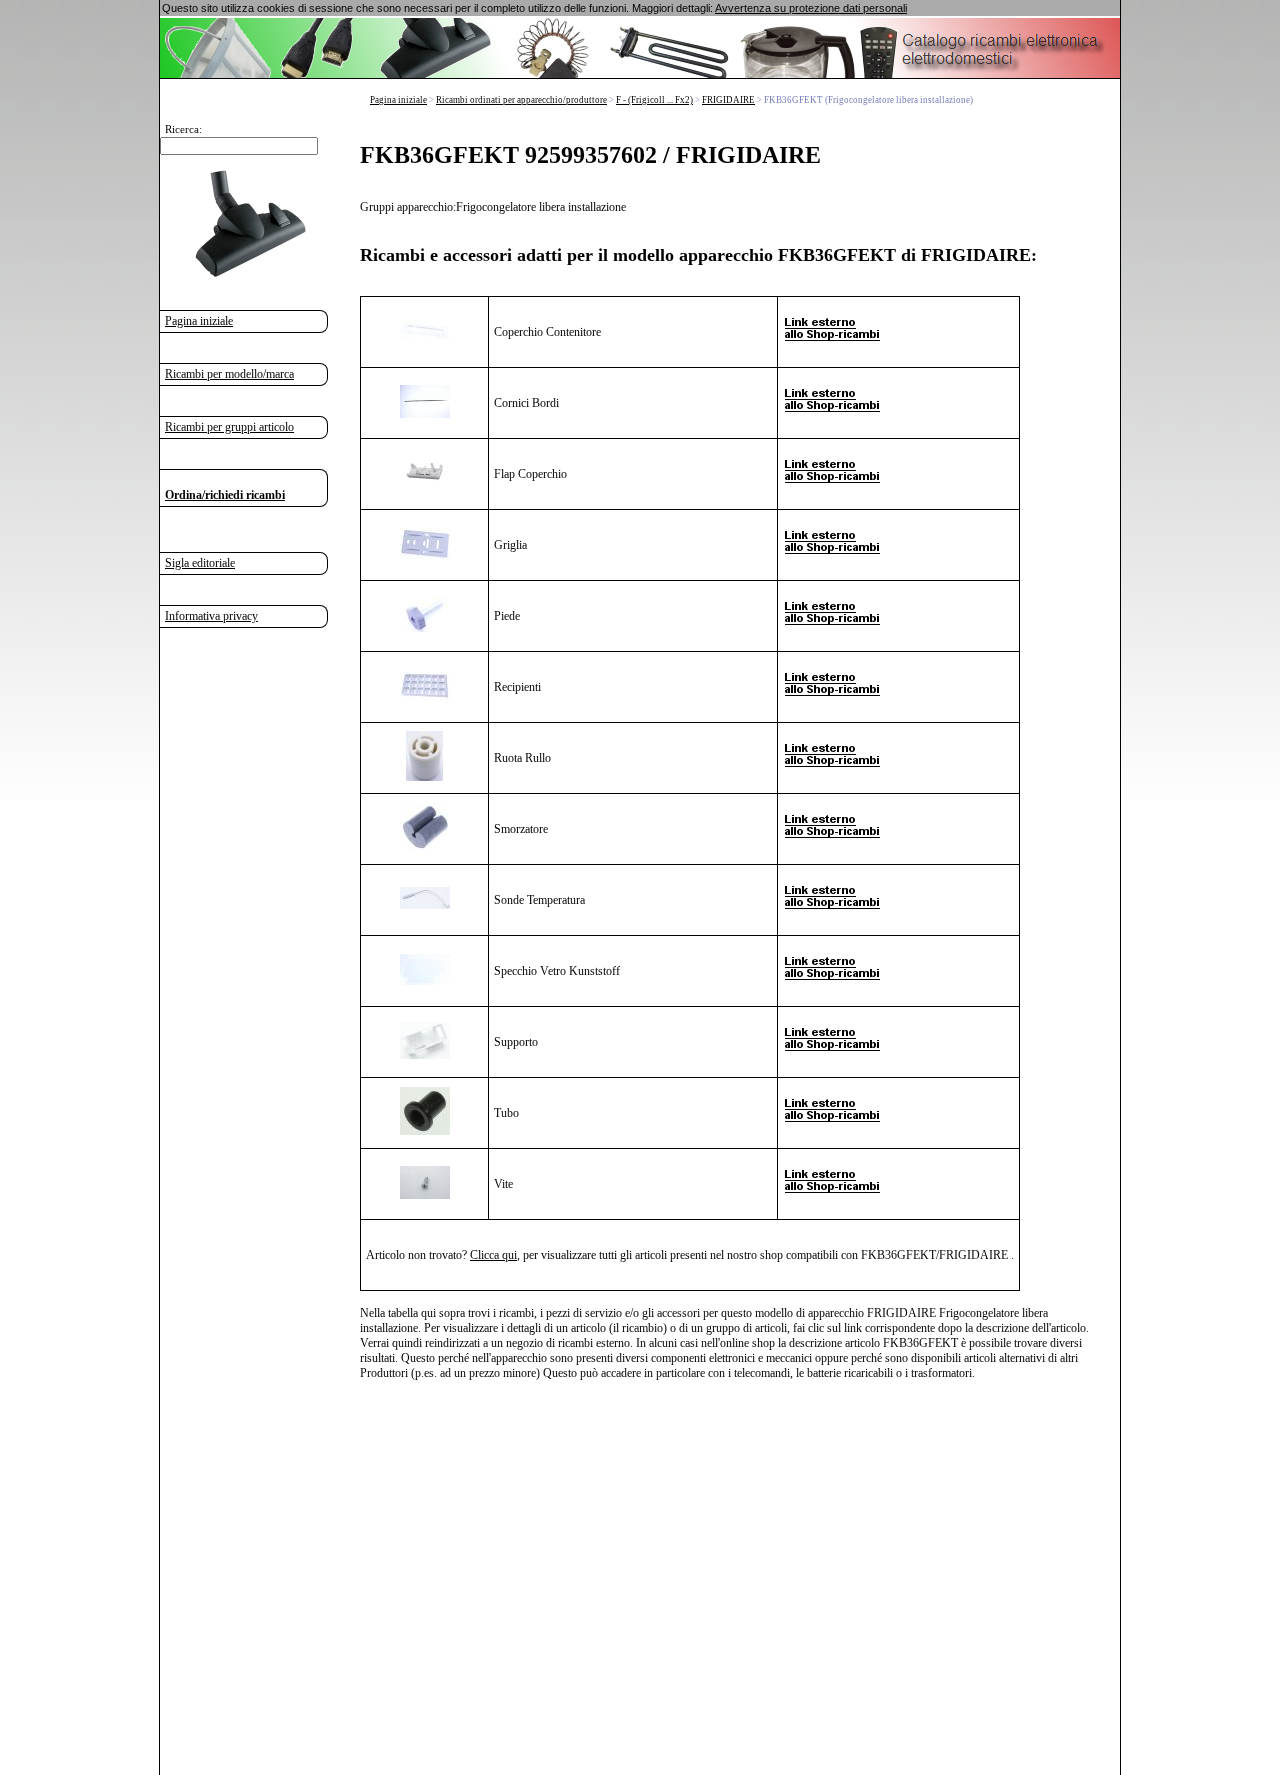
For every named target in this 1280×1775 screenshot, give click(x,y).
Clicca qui (493, 1255)
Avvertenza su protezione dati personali (811, 8)
